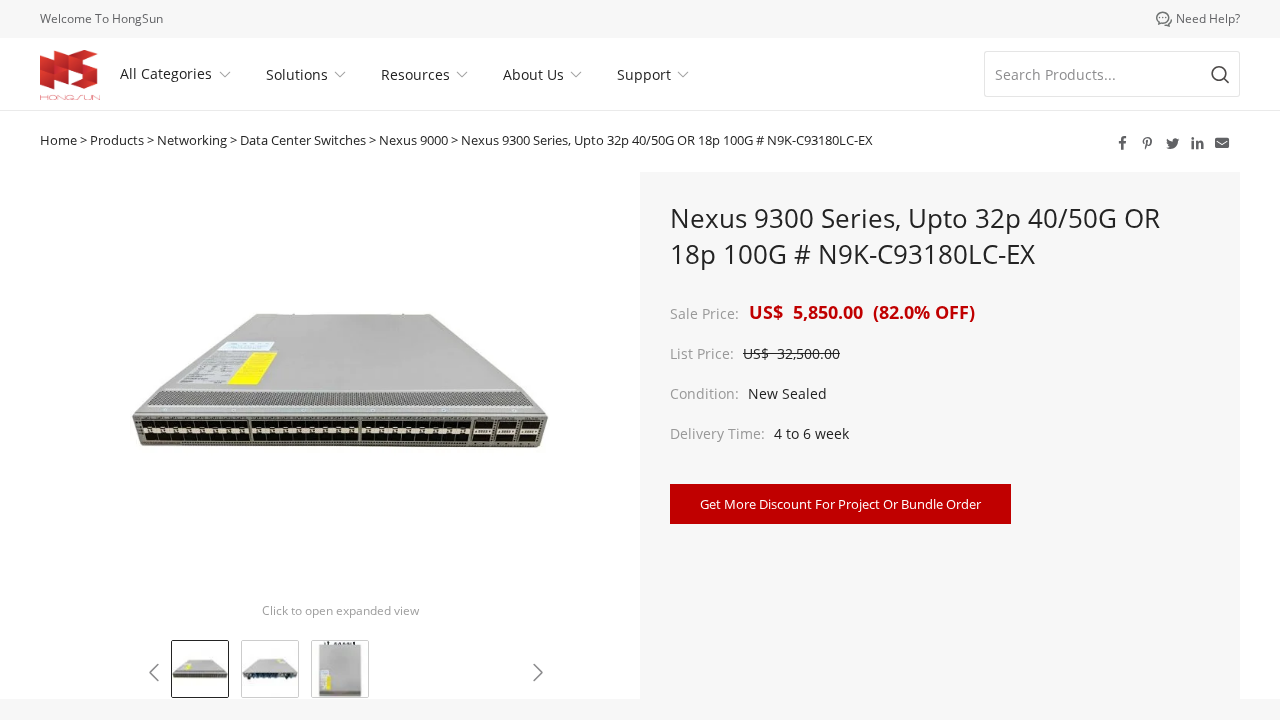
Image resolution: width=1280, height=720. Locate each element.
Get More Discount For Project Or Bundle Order (840, 504)
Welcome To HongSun (101, 18)
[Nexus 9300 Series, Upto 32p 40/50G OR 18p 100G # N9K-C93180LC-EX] (200, 669)
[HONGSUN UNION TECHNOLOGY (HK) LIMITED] (70, 75)
